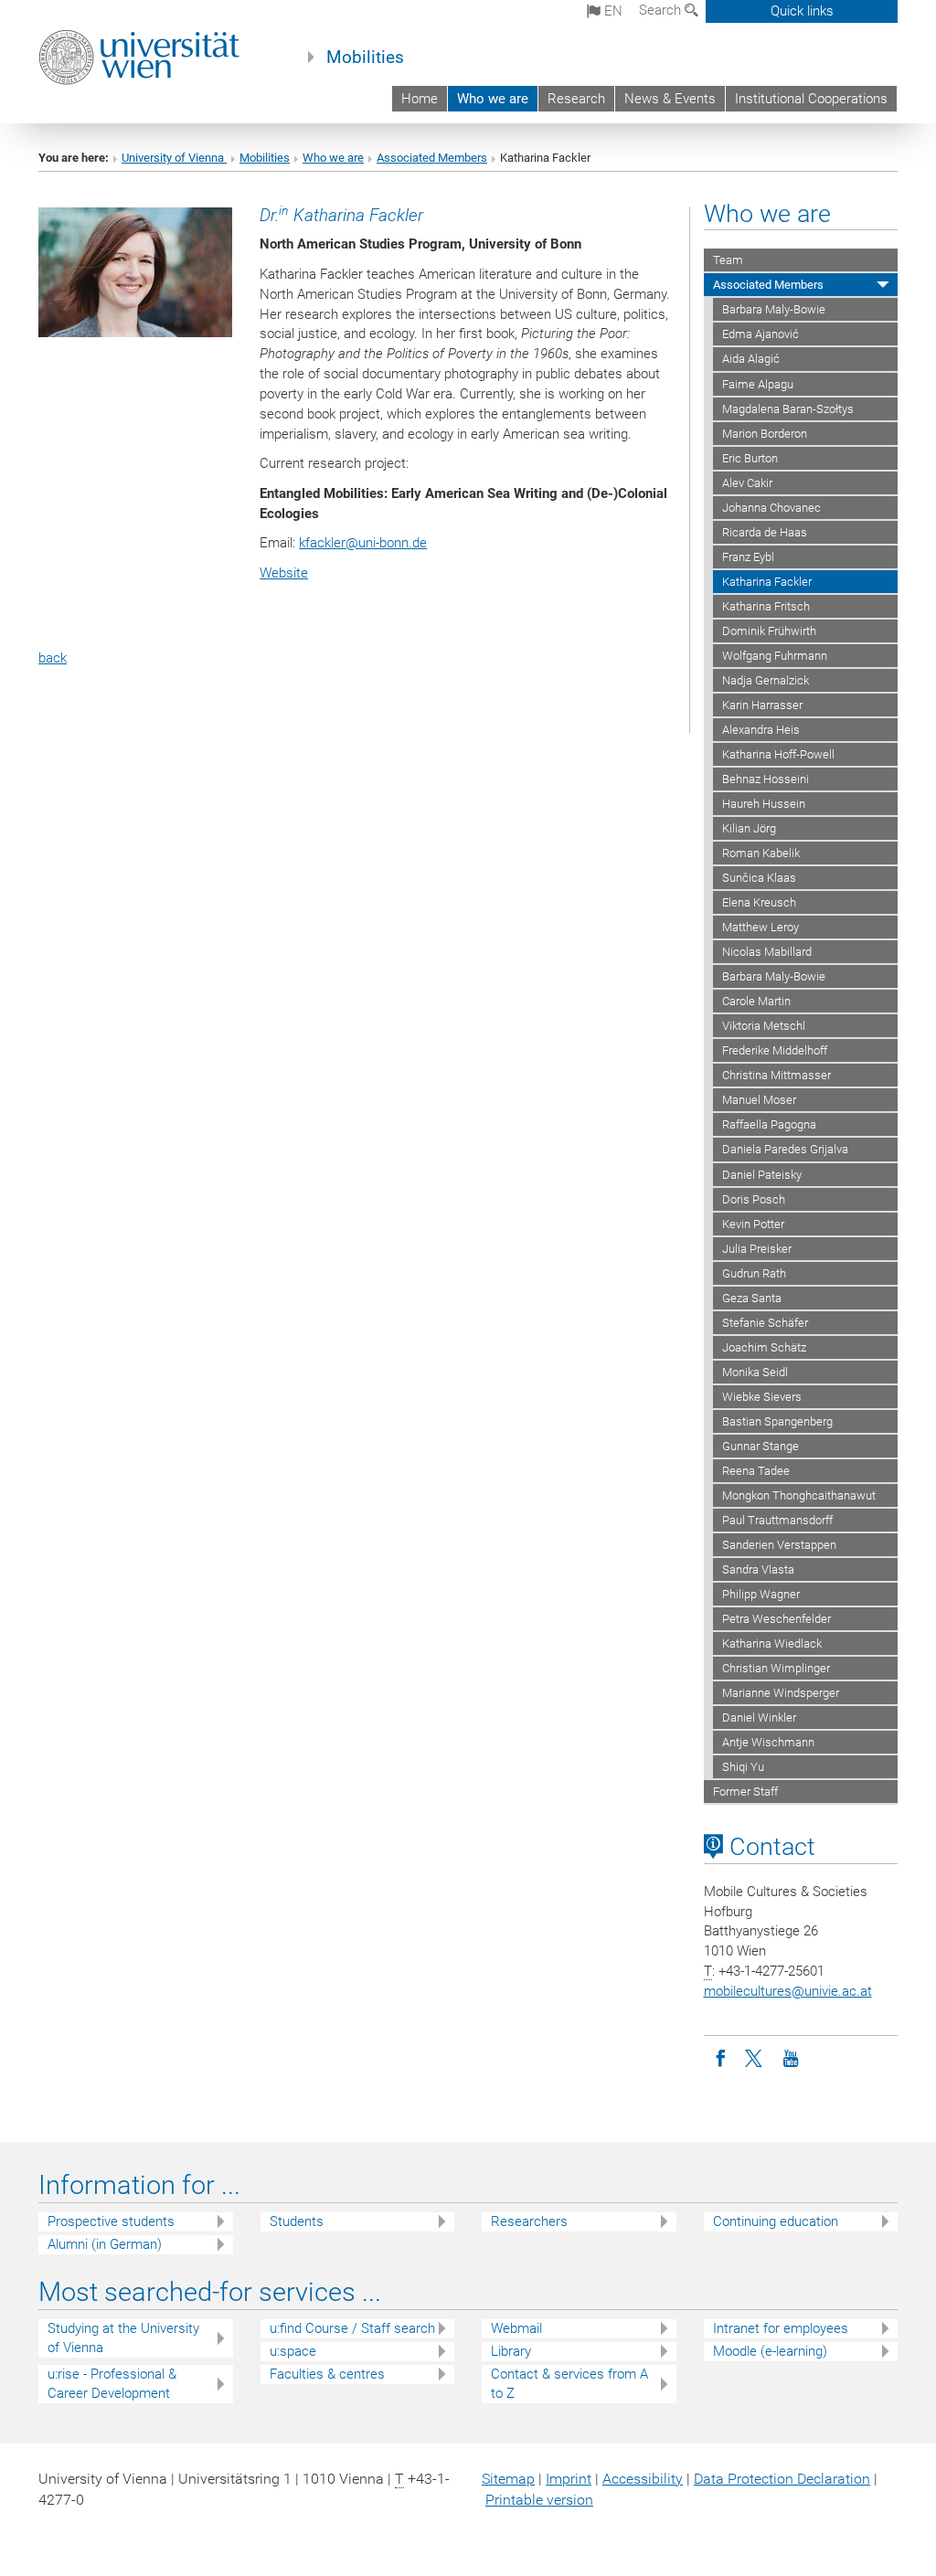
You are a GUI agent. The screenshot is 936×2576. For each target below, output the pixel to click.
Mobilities (365, 58)
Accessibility (643, 2479)
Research (576, 99)
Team (728, 260)
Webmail (516, 2328)
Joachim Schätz (764, 1347)
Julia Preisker (757, 1249)
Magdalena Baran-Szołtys (788, 409)
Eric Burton (750, 458)
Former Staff (745, 1792)
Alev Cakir (747, 483)
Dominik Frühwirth (769, 631)
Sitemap (508, 2479)
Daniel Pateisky (762, 1175)
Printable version (539, 2500)
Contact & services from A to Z (569, 2384)
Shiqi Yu (743, 1767)
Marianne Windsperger (781, 1693)
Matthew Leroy (760, 927)
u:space (293, 2351)
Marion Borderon (765, 434)
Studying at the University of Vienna (123, 2338)
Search (662, 10)
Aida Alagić (751, 359)
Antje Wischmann (768, 1742)
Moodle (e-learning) (770, 2351)
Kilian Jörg (749, 828)
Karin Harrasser (762, 705)
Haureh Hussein (764, 804)
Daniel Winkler (759, 1717)
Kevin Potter (753, 1224)
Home (420, 99)
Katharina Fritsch (766, 606)
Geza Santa (752, 1298)
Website (284, 573)
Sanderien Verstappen (779, 1545)
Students (297, 2221)
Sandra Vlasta (758, 1569)
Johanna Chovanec (771, 508)
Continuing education (776, 2221)
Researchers (529, 2221)
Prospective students (111, 2221)
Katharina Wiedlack (772, 1643)
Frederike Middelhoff (775, 1050)
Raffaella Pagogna (769, 1124)
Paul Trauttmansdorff (777, 1520)
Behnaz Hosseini (766, 779)
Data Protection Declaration (782, 2479)
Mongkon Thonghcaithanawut (799, 1495)
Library (511, 2351)
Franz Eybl (748, 557)
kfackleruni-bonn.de (363, 543)
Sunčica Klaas (759, 878)
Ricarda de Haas (765, 532)
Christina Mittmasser (776, 1075)
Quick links (802, 11)
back (53, 658)
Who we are (493, 99)
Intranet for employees (781, 2328)
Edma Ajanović (760, 334)
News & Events (670, 99)
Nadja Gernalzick (766, 680)
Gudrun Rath (754, 1273)
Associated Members (432, 158)
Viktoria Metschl (764, 1026)
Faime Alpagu (758, 384)
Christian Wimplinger (776, 1668)
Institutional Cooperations (811, 99)
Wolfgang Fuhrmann (775, 656)
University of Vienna (174, 158)
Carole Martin (756, 1001)
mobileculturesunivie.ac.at (788, 1991)
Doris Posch (754, 1199)
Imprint (569, 2479)
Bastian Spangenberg (777, 1421)
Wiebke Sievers (762, 1397)
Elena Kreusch (759, 902)
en (612, 11)
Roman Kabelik (761, 853)
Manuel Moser (759, 1100)
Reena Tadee (756, 1471)
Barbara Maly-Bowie (774, 309)
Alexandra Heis (761, 730)
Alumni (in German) (105, 2244)
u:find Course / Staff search (352, 2328)
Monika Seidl (755, 1372)
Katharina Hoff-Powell (778, 754)
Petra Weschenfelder (776, 1619)
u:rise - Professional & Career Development (112, 2384)
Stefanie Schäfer (765, 1323)
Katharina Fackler (767, 582)
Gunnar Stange (760, 1446)
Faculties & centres (327, 2374)
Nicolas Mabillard (767, 952)
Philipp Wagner (761, 1594)
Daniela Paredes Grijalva (785, 1149)
